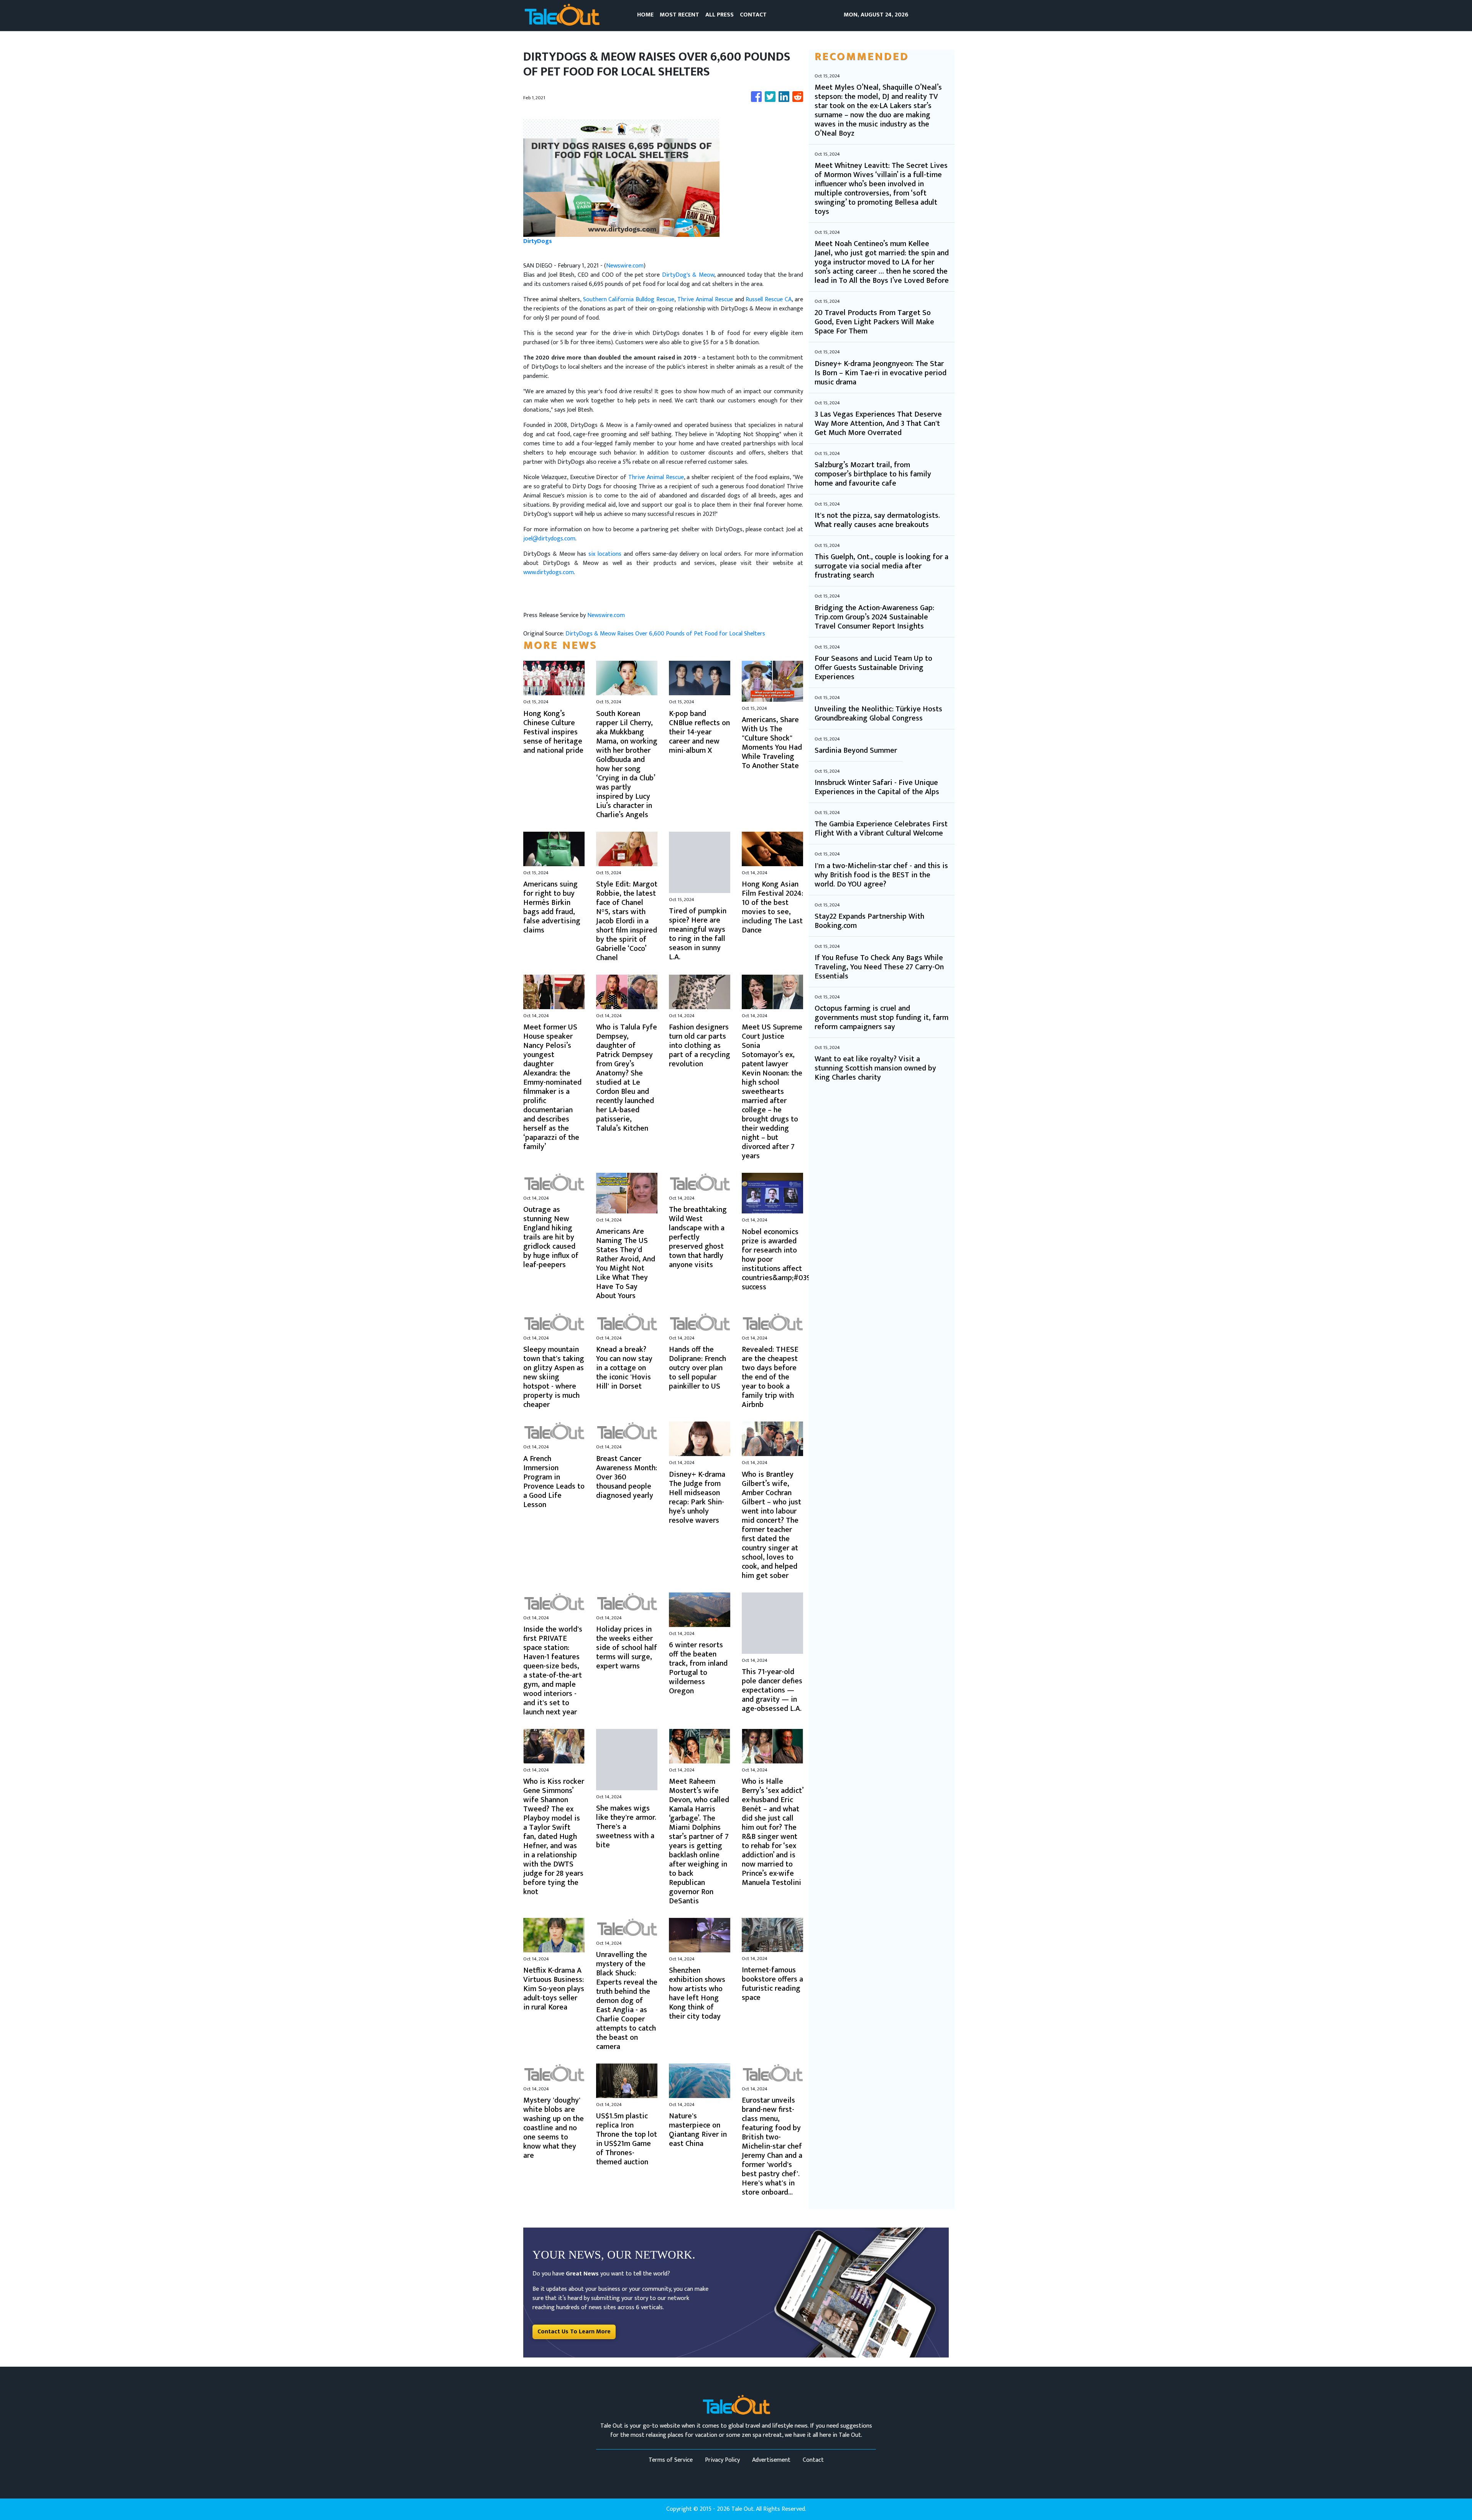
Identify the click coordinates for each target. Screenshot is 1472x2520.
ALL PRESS (720, 15)
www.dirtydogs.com (549, 572)
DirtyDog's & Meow (688, 275)
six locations (605, 554)
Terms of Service (671, 2460)
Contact (813, 2460)
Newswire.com (625, 266)
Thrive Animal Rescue (705, 300)
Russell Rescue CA (769, 300)
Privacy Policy (722, 2460)
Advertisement (771, 2460)
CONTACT (753, 15)
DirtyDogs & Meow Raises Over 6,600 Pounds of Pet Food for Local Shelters (666, 634)
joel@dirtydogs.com (549, 539)
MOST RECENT (679, 15)
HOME (645, 15)
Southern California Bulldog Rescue (629, 300)
